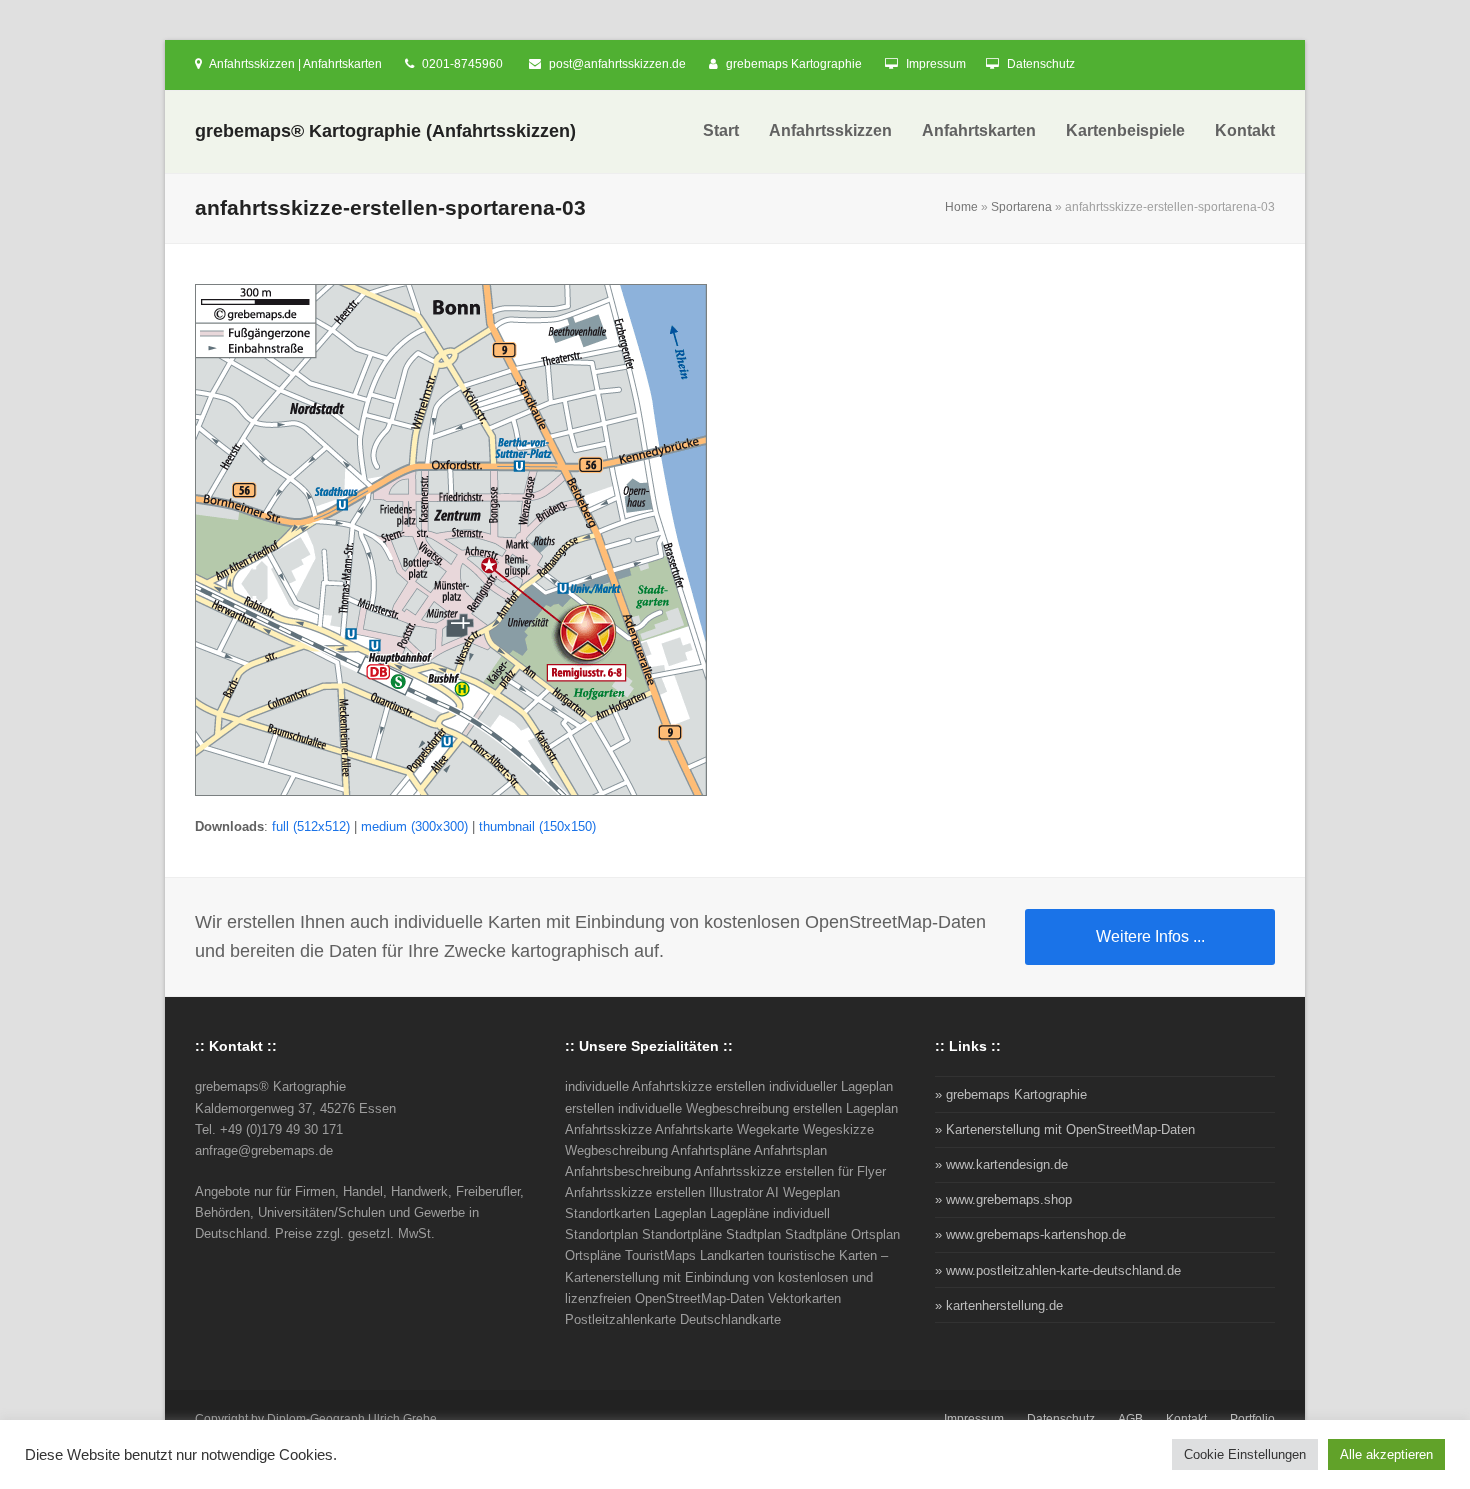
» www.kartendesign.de (1001, 1164)
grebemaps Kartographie (794, 64)
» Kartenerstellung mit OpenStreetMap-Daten (1065, 1129)
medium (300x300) (414, 826)
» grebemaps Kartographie (1011, 1094)
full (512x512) (311, 826)
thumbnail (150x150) (537, 826)
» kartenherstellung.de (999, 1305)
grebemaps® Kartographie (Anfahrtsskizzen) (385, 131)
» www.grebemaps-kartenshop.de (1030, 1234)
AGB (1130, 1419)
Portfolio (1252, 1419)
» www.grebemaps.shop (1003, 1199)
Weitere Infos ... (1150, 936)
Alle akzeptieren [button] (1386, 1454)
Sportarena (1021, 207)
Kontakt (1186, 1419)
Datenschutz (1041, 64)
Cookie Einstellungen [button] (1245, 1454)
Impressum (936, 64)
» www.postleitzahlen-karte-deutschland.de (1058, 1270)
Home (961, 207)
